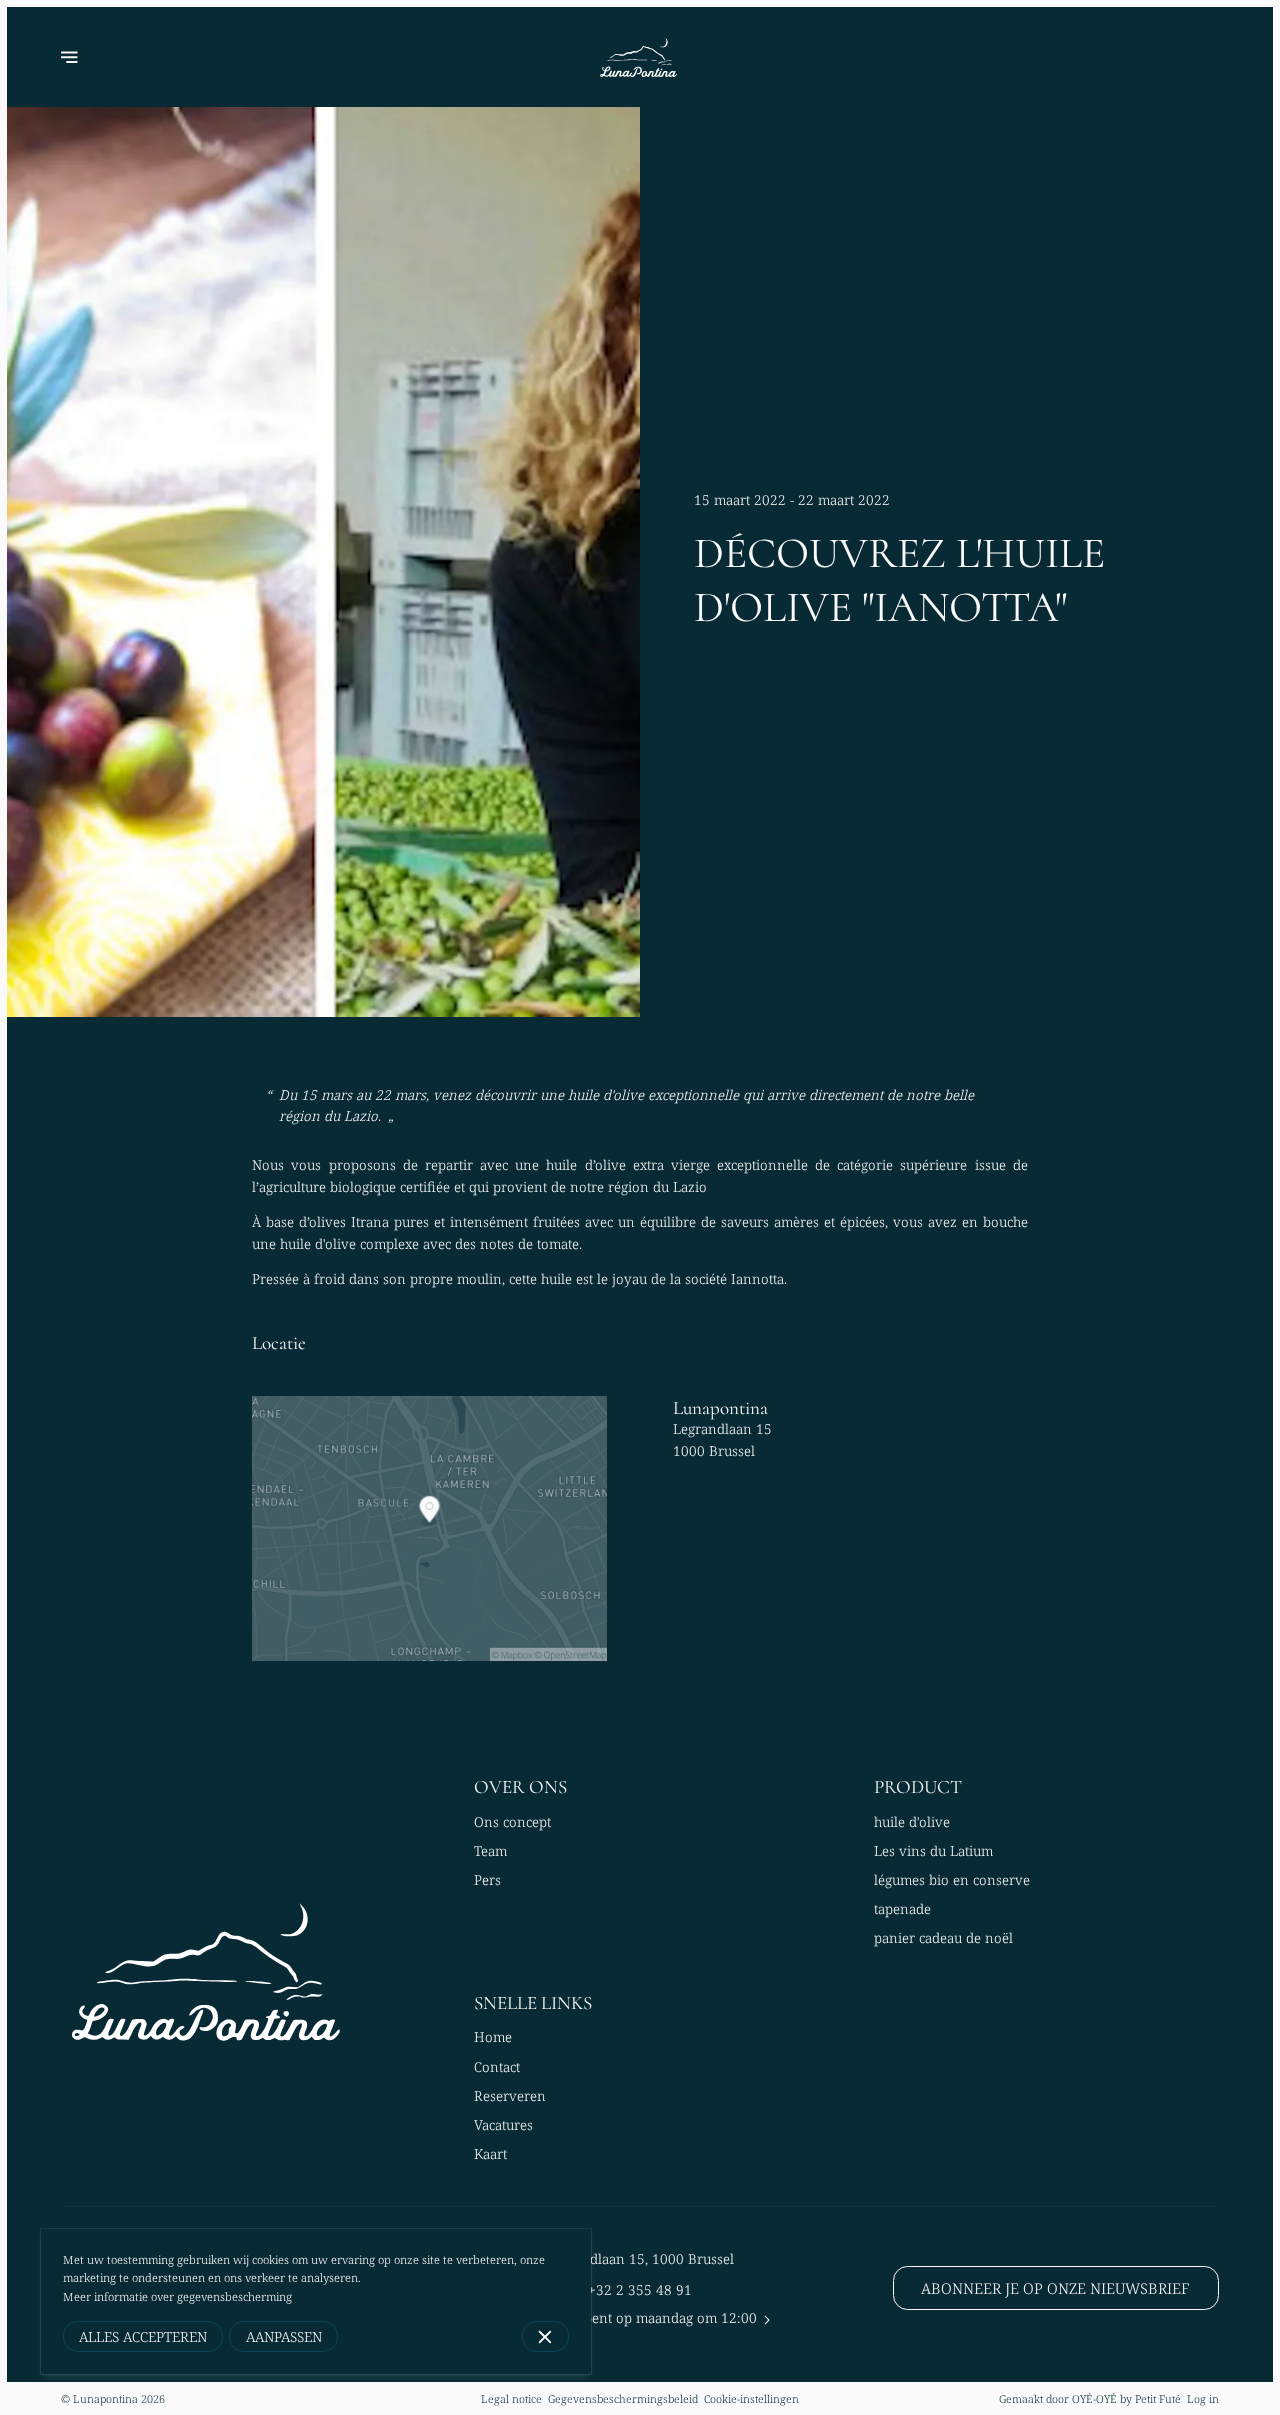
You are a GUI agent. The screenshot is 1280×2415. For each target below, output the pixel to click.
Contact (497, 2067)
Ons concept (512, 1822)
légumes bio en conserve (952, 1880)
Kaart (490, 2154)
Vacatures (503, 2125)
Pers (487, 1880)
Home (493, 2037)
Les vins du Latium (933, 1851)
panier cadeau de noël (943, 1938)
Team (490, 1851)
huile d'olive (912, 1822)
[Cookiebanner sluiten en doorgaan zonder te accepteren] (545, 2336)
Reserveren (510, 2096)
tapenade (902, 1909)
